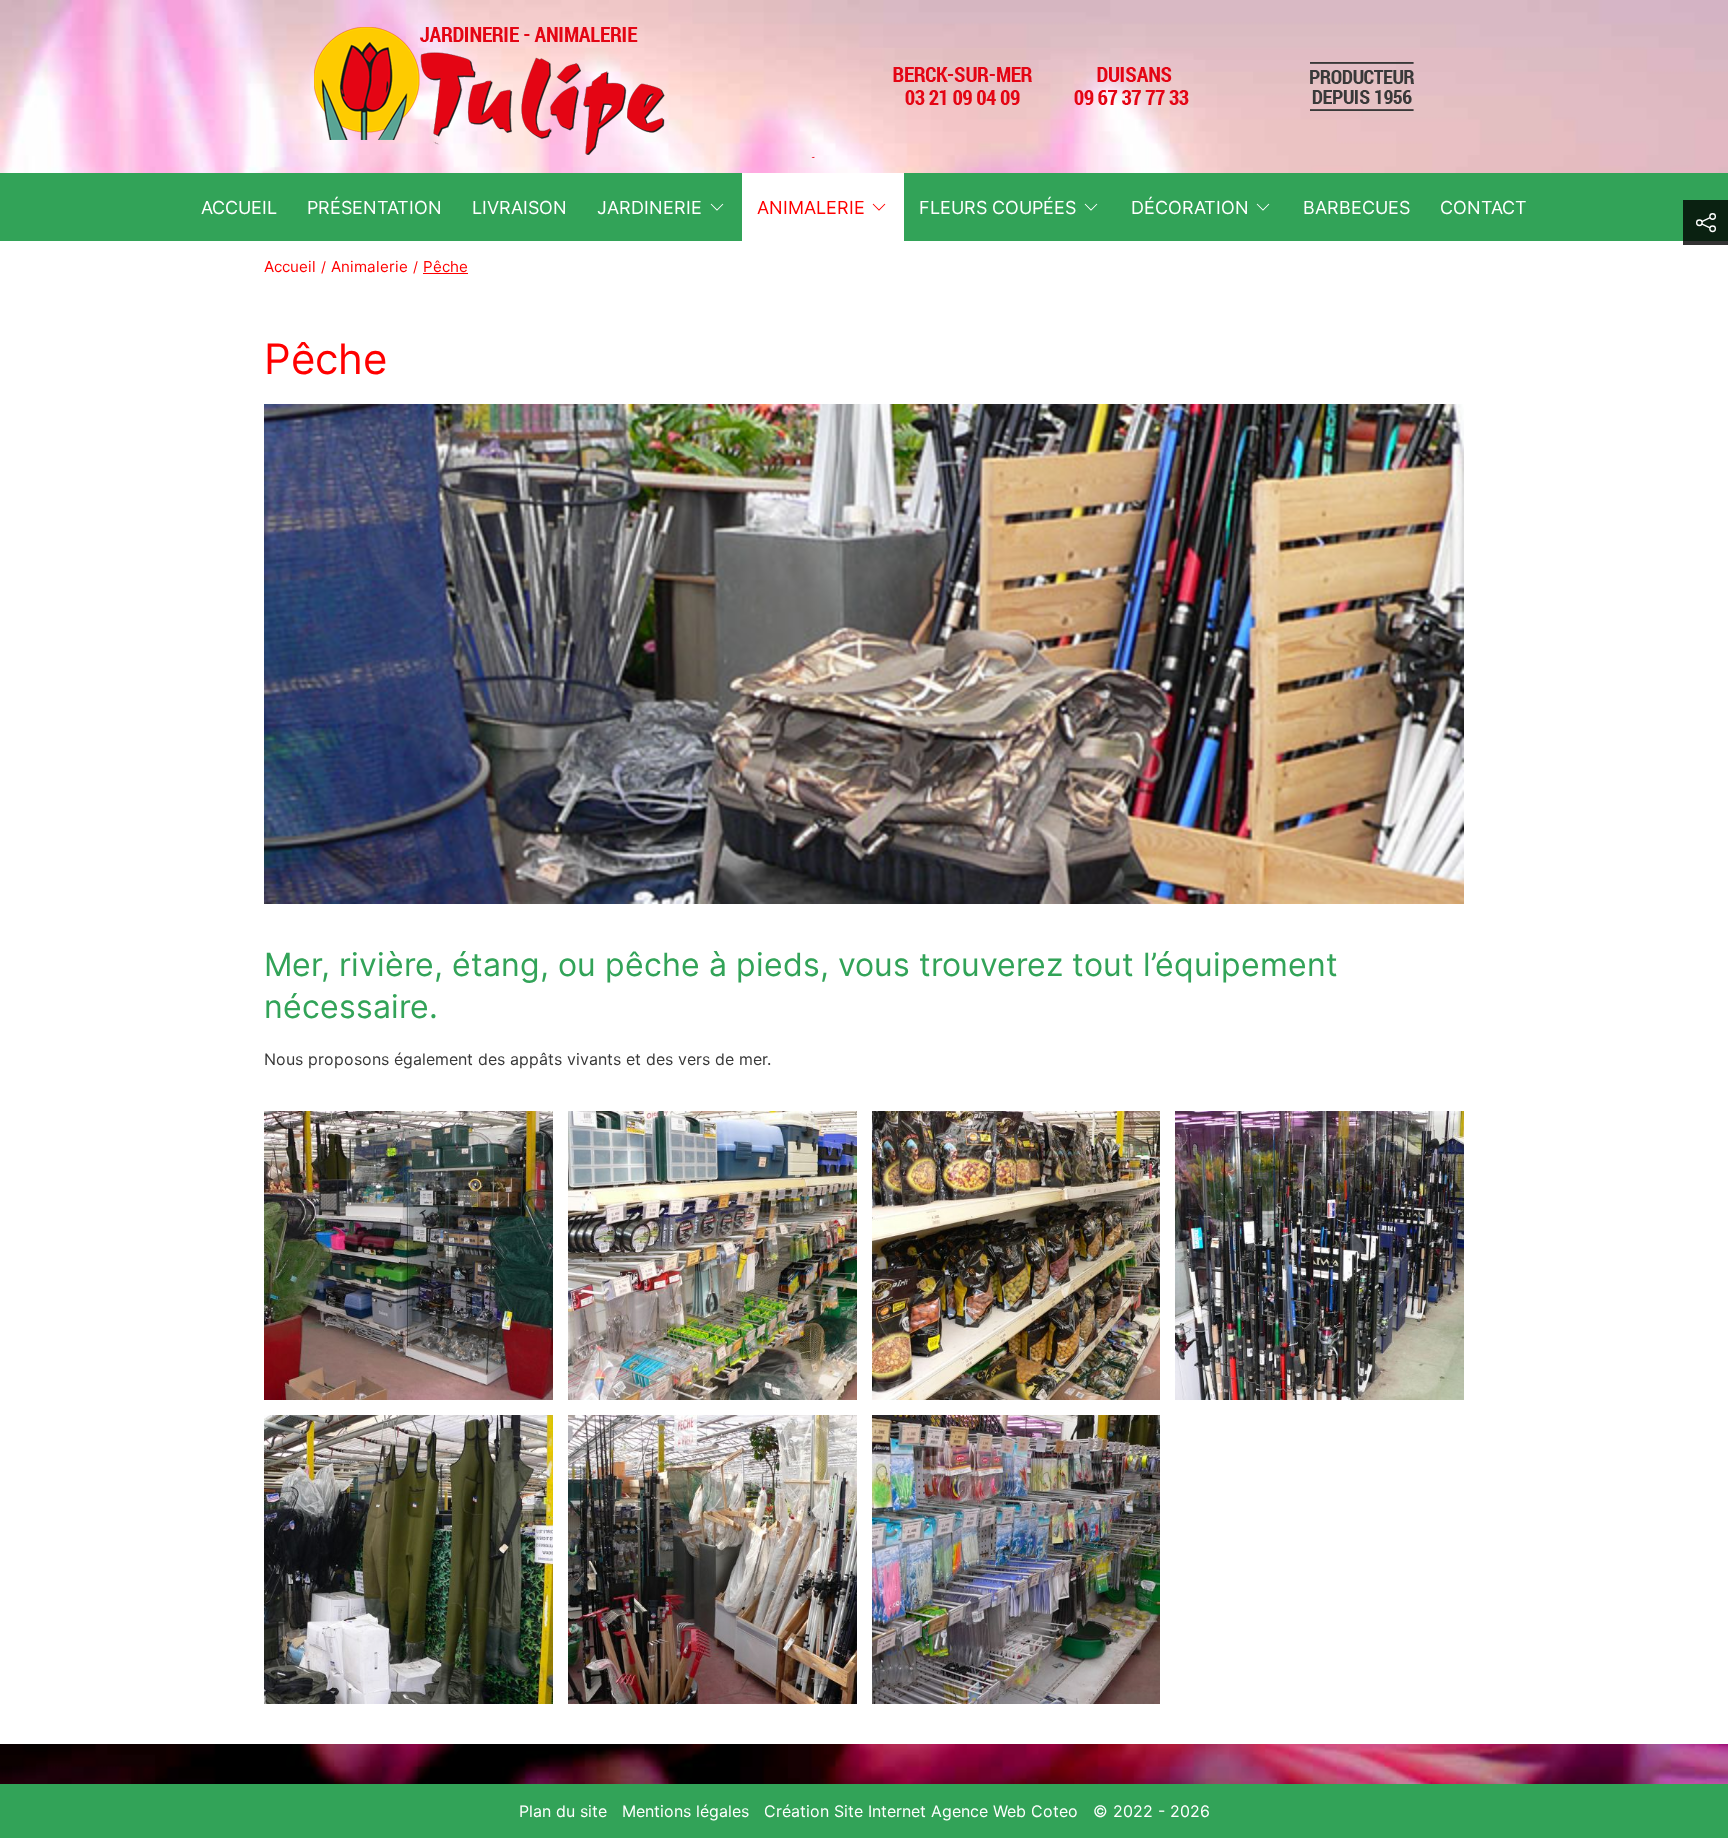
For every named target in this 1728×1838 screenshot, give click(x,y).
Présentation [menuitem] (374, 207)
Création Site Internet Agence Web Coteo (921, 1811)
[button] (408, 1255)
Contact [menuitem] (1483, 207)
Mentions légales (685, 1811)
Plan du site (563, 1811)
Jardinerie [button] (649, 207)
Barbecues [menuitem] (1356, 207)
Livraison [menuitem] (519, 207)
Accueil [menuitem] (239, 207)
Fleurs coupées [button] (997, 207)
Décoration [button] (1190, 207)
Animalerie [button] (811, 207)
